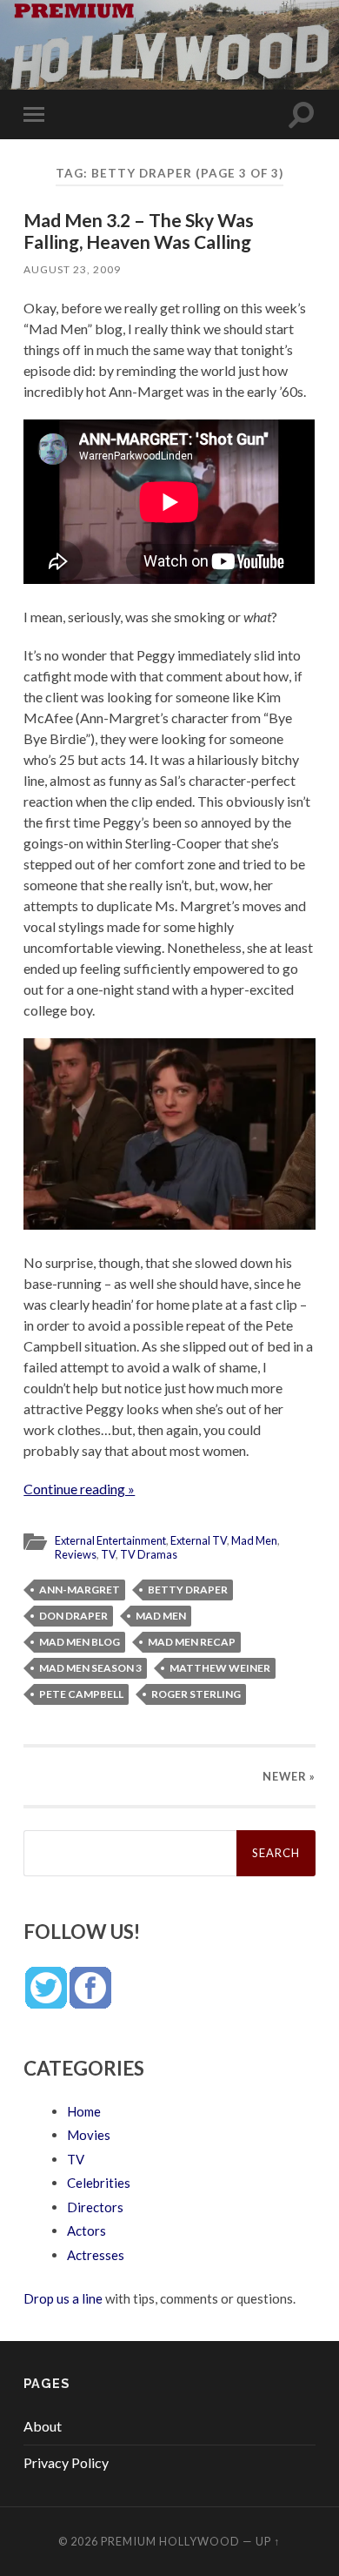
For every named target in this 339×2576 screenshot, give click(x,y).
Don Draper (73, 1616)
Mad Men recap (192, 1642)
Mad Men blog (80, 1642)
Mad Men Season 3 (90, 1668)
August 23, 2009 (72, 269)
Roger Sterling (196, 1694)
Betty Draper (188, 1590)
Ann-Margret (80, 1590)
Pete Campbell (81, 1694)
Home (84, 2111)
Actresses (96, 2255)
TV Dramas (149, 1554)
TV (108, 1554)
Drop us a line (63, 2298)
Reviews (76, 1554)
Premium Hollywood (170, 2541)
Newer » (289, 1776)
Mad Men (254, 1540)
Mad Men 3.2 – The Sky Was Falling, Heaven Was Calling (139, 231)
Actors (86, 2231)
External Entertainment (110, 1540)
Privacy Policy (66, 2462)
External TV (199, 1540)
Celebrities (99, 2183)
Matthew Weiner (220, 1668)
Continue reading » (79, 1489)
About (43, 2426)
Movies (89, 2135)
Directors (95, 2207)
